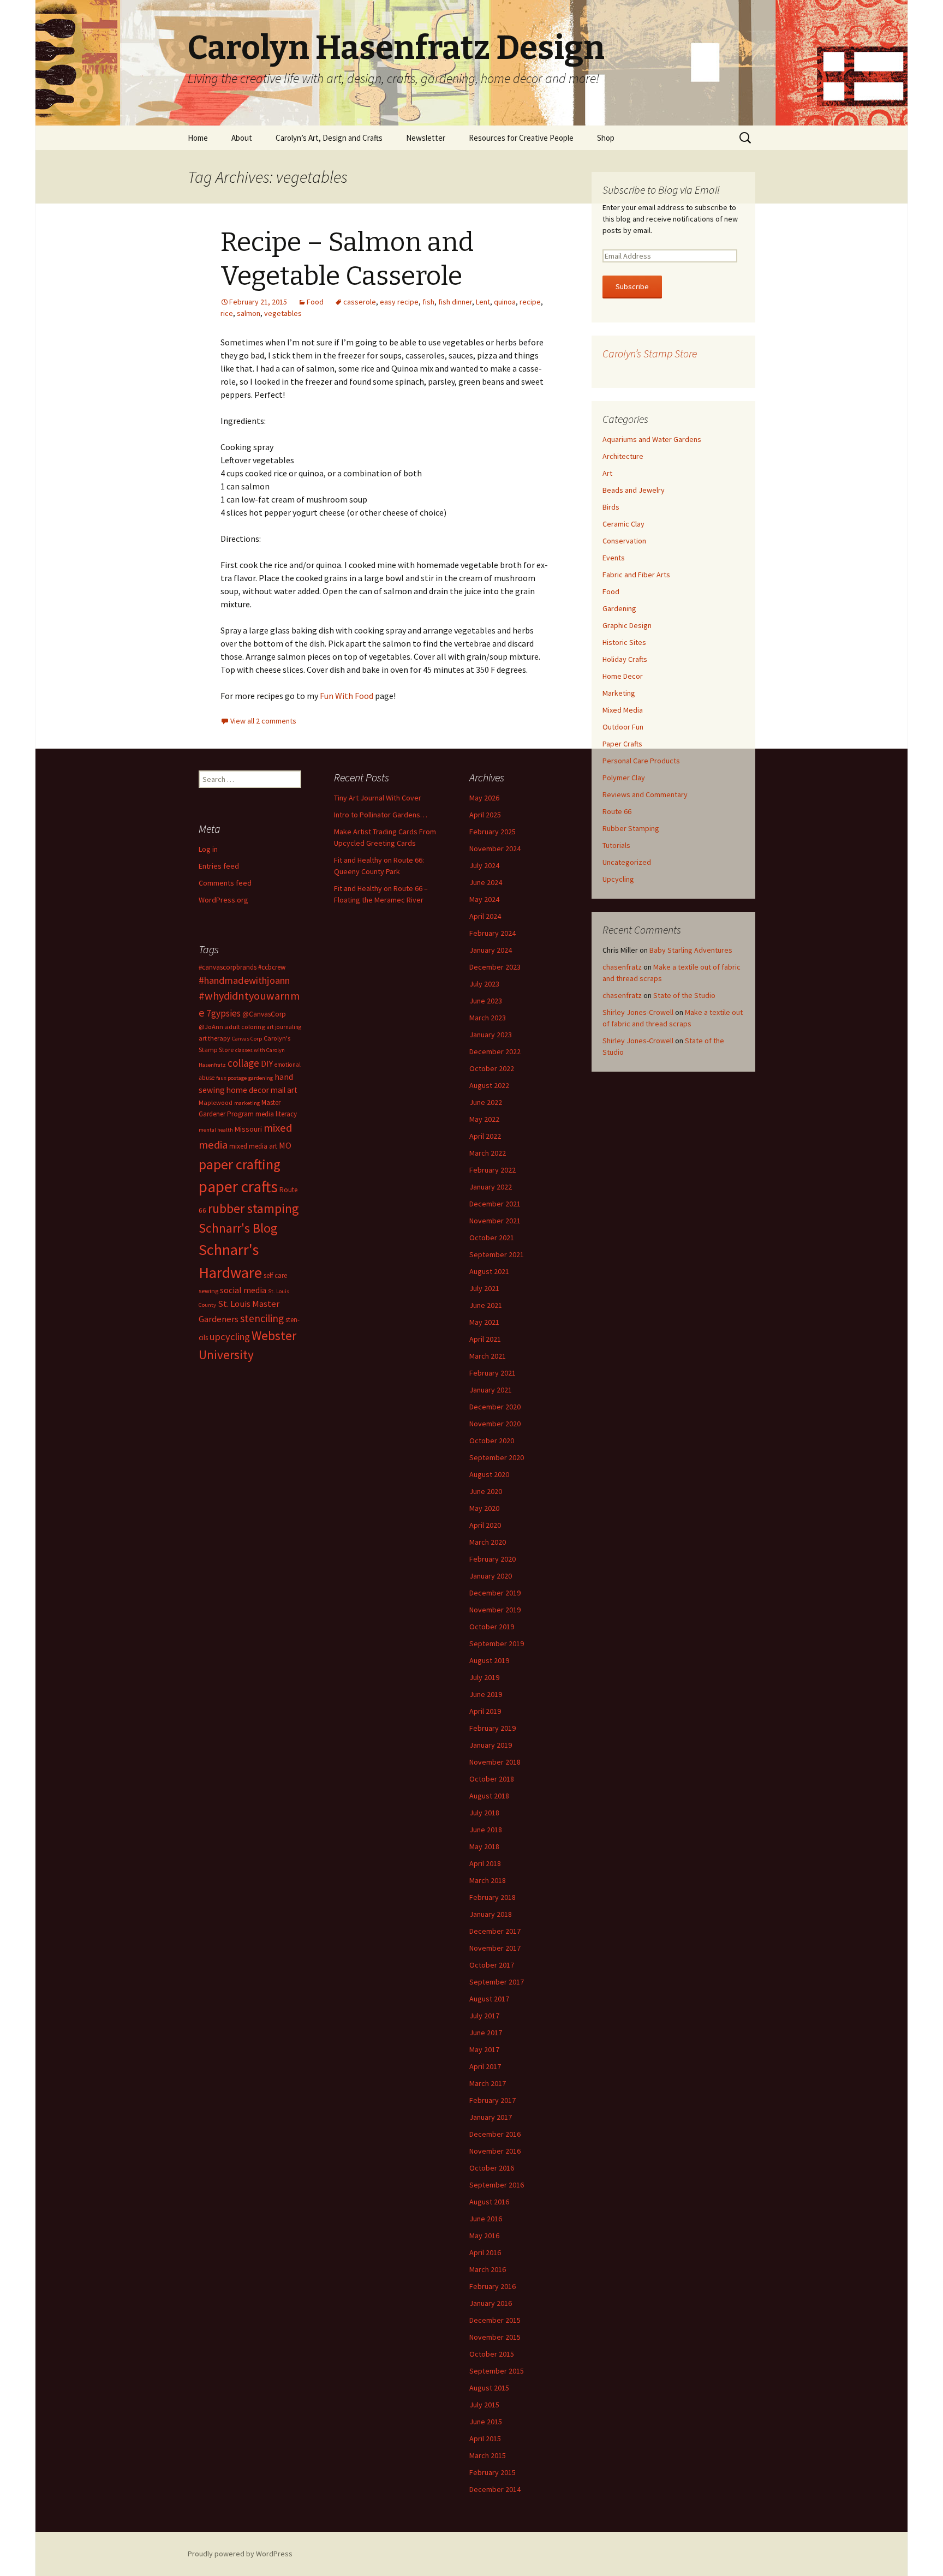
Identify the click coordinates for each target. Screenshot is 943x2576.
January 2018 (491, 1914)
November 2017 (495, 1948)
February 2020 (493, 1559)
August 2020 (489, 1474)
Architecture (623, 456)
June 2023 (486, 1001)
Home (198, 138)
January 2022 (491, 1187)
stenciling (262, 1318)
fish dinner (455, 302)
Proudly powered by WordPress (240, 2554)
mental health (216, 1130)
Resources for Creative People (521, 138)
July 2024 (484, 865)
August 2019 (489, 1660)
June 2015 (486, 2422)
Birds (611, 507)
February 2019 (493, 1728)
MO (285, 1145)
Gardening (619, 608)
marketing (247, 1103)
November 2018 (495, 1762)
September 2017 (497, 1982)
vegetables (283, 313)
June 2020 (486, 1491)
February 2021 (493, 1373)
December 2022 (495, 1051)
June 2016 (486, 2219)
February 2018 (493, 1897)
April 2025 (485, 815)
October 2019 (492, 1627)
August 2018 (489, 1796)
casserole (360, 302)
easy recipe (399, 302)
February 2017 (493, 2100)
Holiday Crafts (625, 659)
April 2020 (485, 1525)
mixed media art (253, 1146)
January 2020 (491, 1576)
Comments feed (225, 883)
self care (275, 1275)
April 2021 (485, 1339)
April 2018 (485, 1863)
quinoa (505, 302)
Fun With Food (347, 696)
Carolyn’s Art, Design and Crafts (329, 138)
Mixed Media (623, 710)
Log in (208, 849)
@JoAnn (211, 1027)
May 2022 (484, 1119)
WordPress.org (223, 900)
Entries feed (219, 866)
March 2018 (488, 1880)
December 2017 (495, 1931)
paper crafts (238, 1187)
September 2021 (497, 1254)
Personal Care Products (641, 761)
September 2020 (497, 1457)
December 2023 (495, 967)
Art (607, 473)
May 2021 (484, 1322)
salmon (249, 313)
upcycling (230, 1337)
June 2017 (486, 2033)
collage (243, 1063)
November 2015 (495, 2337)
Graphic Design (627, 625)
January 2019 (491, 1745)
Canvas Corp (247, 1039)
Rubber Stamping (631, 828)
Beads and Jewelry (634, 490)
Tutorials (616, 845)
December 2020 (495, 1407)
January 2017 (491, 2117)
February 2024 (493, 933)
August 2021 (489, 1271)
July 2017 (484, 2016)
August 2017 (489, 1999)
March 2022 (488, 1153)
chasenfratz (622, 967)
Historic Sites (624, 642)
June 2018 (486, 1830)
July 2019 (484, 1677)
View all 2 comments (263, 721)
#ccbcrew (272, 967)
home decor (248, 1090)
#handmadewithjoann (244, 980)
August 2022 (489, 1085)
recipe (530, 302)
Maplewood (216, 1102)
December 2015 (495, 2320)
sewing (208, 1291)
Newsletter (426, 138)
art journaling (284, 1027)
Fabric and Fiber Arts (636, 575)
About (242, 138)
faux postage (231, 1078)
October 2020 (492, 1441)
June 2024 (486, 882)
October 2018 (492, 1779)
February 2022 (493, 1170)
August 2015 (489, 2388)
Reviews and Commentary (645, 794)
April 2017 (485, 2066)
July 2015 (484, 2405)
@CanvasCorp (264, 1014)
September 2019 (497, 1643)
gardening (261, 1078)
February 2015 (493, 2472)
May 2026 (484, 798)
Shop (606, 138)
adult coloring (245, 1027)
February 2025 (493, 832)
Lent (483, 302)
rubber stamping (253, 1208)
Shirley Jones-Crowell (638, 1012)
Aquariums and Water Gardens (652, 439)
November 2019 (495, 1610)
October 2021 (492, 1238)
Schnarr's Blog (238, 1228)
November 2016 (495, 2151)
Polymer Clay (624, 778)
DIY (267, 1063)
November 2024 (495, 848)
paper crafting (240, 1164)
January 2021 (491, 1390)
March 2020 (488, 1542)
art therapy (214, 1038)
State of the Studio (684, 995)
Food (315, 302)
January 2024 (491, 950)
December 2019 (495, 1593)
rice (227, 313)
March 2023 (488, 1018)
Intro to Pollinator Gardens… (381, 815)
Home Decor (623, 676)
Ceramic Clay (623, 524)
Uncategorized (627, 862)
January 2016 (491, 2303)
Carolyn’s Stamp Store (650, 353)
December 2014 (495, 2489)
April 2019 (485, 1711)
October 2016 (492, 2168)
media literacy (276, 1114)
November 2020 (495, 1424)
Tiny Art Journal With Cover (378, 798)
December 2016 (495, 2134)
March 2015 (488, 2455)
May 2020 (484, 1508)
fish (428, 302)
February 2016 (493, 2286)
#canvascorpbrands (228, 967)
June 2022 (486, 1102)
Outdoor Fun (623, 727)
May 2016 (484, 2236)
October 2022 (492, 1068)
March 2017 (488, 2083)
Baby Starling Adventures (691, 950)
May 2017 (484, 2049)
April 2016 (485, 2252)
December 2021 (495, 1204)
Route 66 (617, 811)
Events (614, 558)
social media (243, 1290)
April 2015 (485, 2438)
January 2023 (491, 1035)
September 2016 (497, 2185)
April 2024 (485, 916)
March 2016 (488, 2269)
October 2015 (492, 2354)
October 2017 (492, 1965)
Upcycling (618, 879)
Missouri (248, 1129)
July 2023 (484, 984)
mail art (284, 1090)
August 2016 (489, 2202)
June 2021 (486, 1305)
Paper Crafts (622, 744)
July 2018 (484, 1813)
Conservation (624, 541)
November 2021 (495, 1221)
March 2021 (488, 1356)
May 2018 (484, 1846)
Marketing (619, 693)
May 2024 (484, 899)
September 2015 (497, 2371)
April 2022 (485, 1136)
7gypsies (223, 1013)
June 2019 (486, 1694)
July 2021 (484, 1288)
